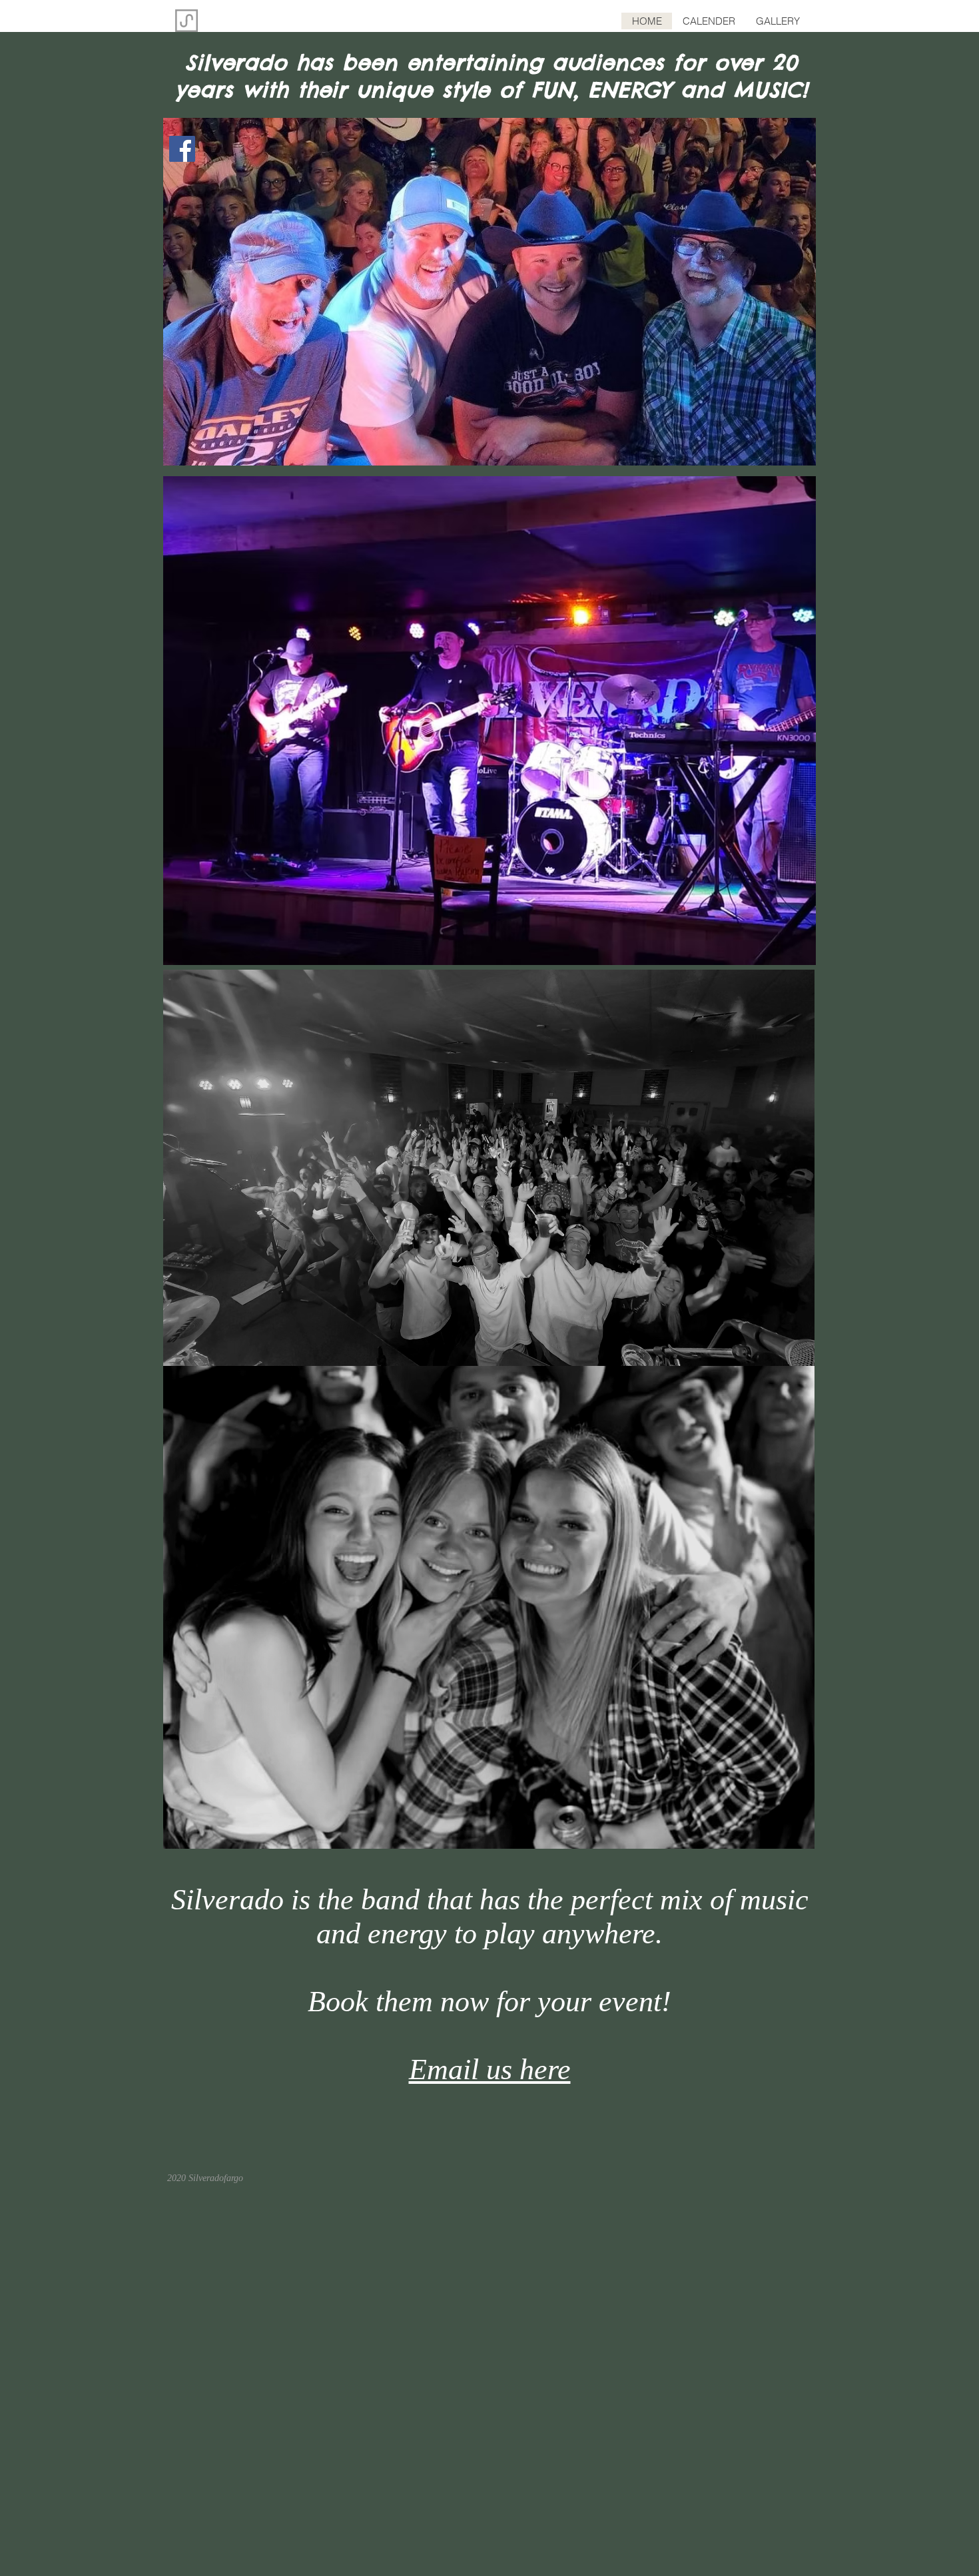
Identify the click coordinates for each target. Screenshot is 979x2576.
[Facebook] (182, 149)
